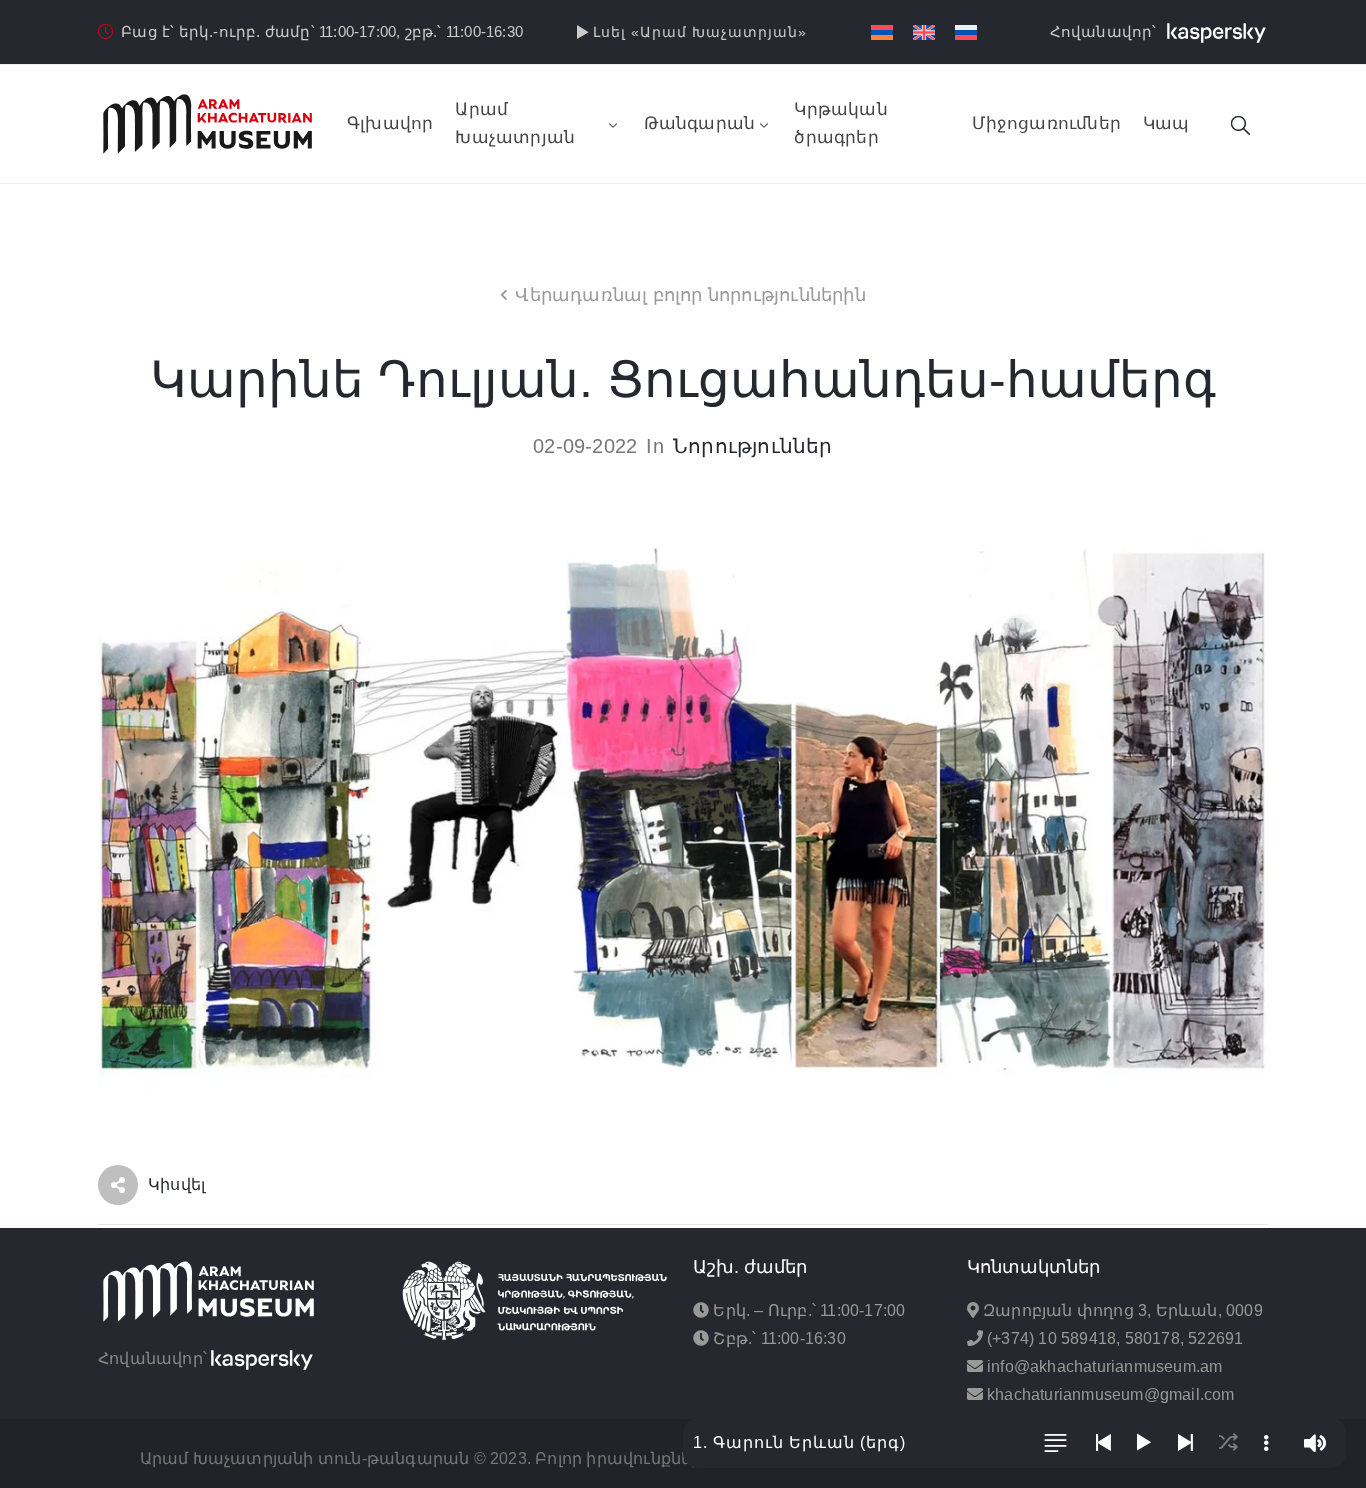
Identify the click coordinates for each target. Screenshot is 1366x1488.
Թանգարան (700, 123)
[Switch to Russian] (966, 32)
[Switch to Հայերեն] (882, 32)
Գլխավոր (390, 123)
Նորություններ (753, 446)
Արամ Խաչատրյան (515, 123)
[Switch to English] (924, 32)
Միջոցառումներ (1046, 123)
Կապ (1166, 123)
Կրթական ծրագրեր (840, 123)
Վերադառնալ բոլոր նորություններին (690, 295)
